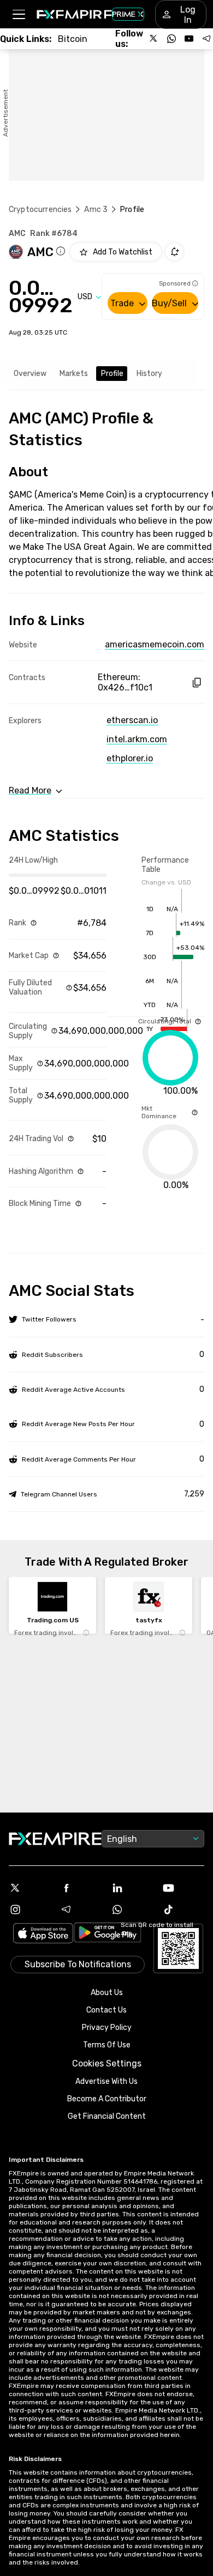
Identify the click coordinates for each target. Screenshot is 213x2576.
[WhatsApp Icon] (132, 1910)
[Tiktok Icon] (184, 1910)
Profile (112, 374)
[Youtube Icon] (184, 1888)
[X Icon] (30, 1888)
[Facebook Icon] (81, 1888)
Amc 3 (96, 210)
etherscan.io (132, 720)
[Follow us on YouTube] (189, 39)
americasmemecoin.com (155, 644)
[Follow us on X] (154, 39)
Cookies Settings (107, 2063)
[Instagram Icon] (30, 1910)
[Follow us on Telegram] (206, 39)
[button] (18, 14)
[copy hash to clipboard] (196, 683)
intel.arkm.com (137, 739)
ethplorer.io (130, 758)
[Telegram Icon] (81, 1910)
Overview (30, 374)
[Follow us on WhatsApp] (171, 39)
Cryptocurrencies (40, 210)
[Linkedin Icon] (132, 1888)
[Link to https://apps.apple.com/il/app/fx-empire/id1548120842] (43, 1934)
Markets (74, 374)
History (149, 374)
